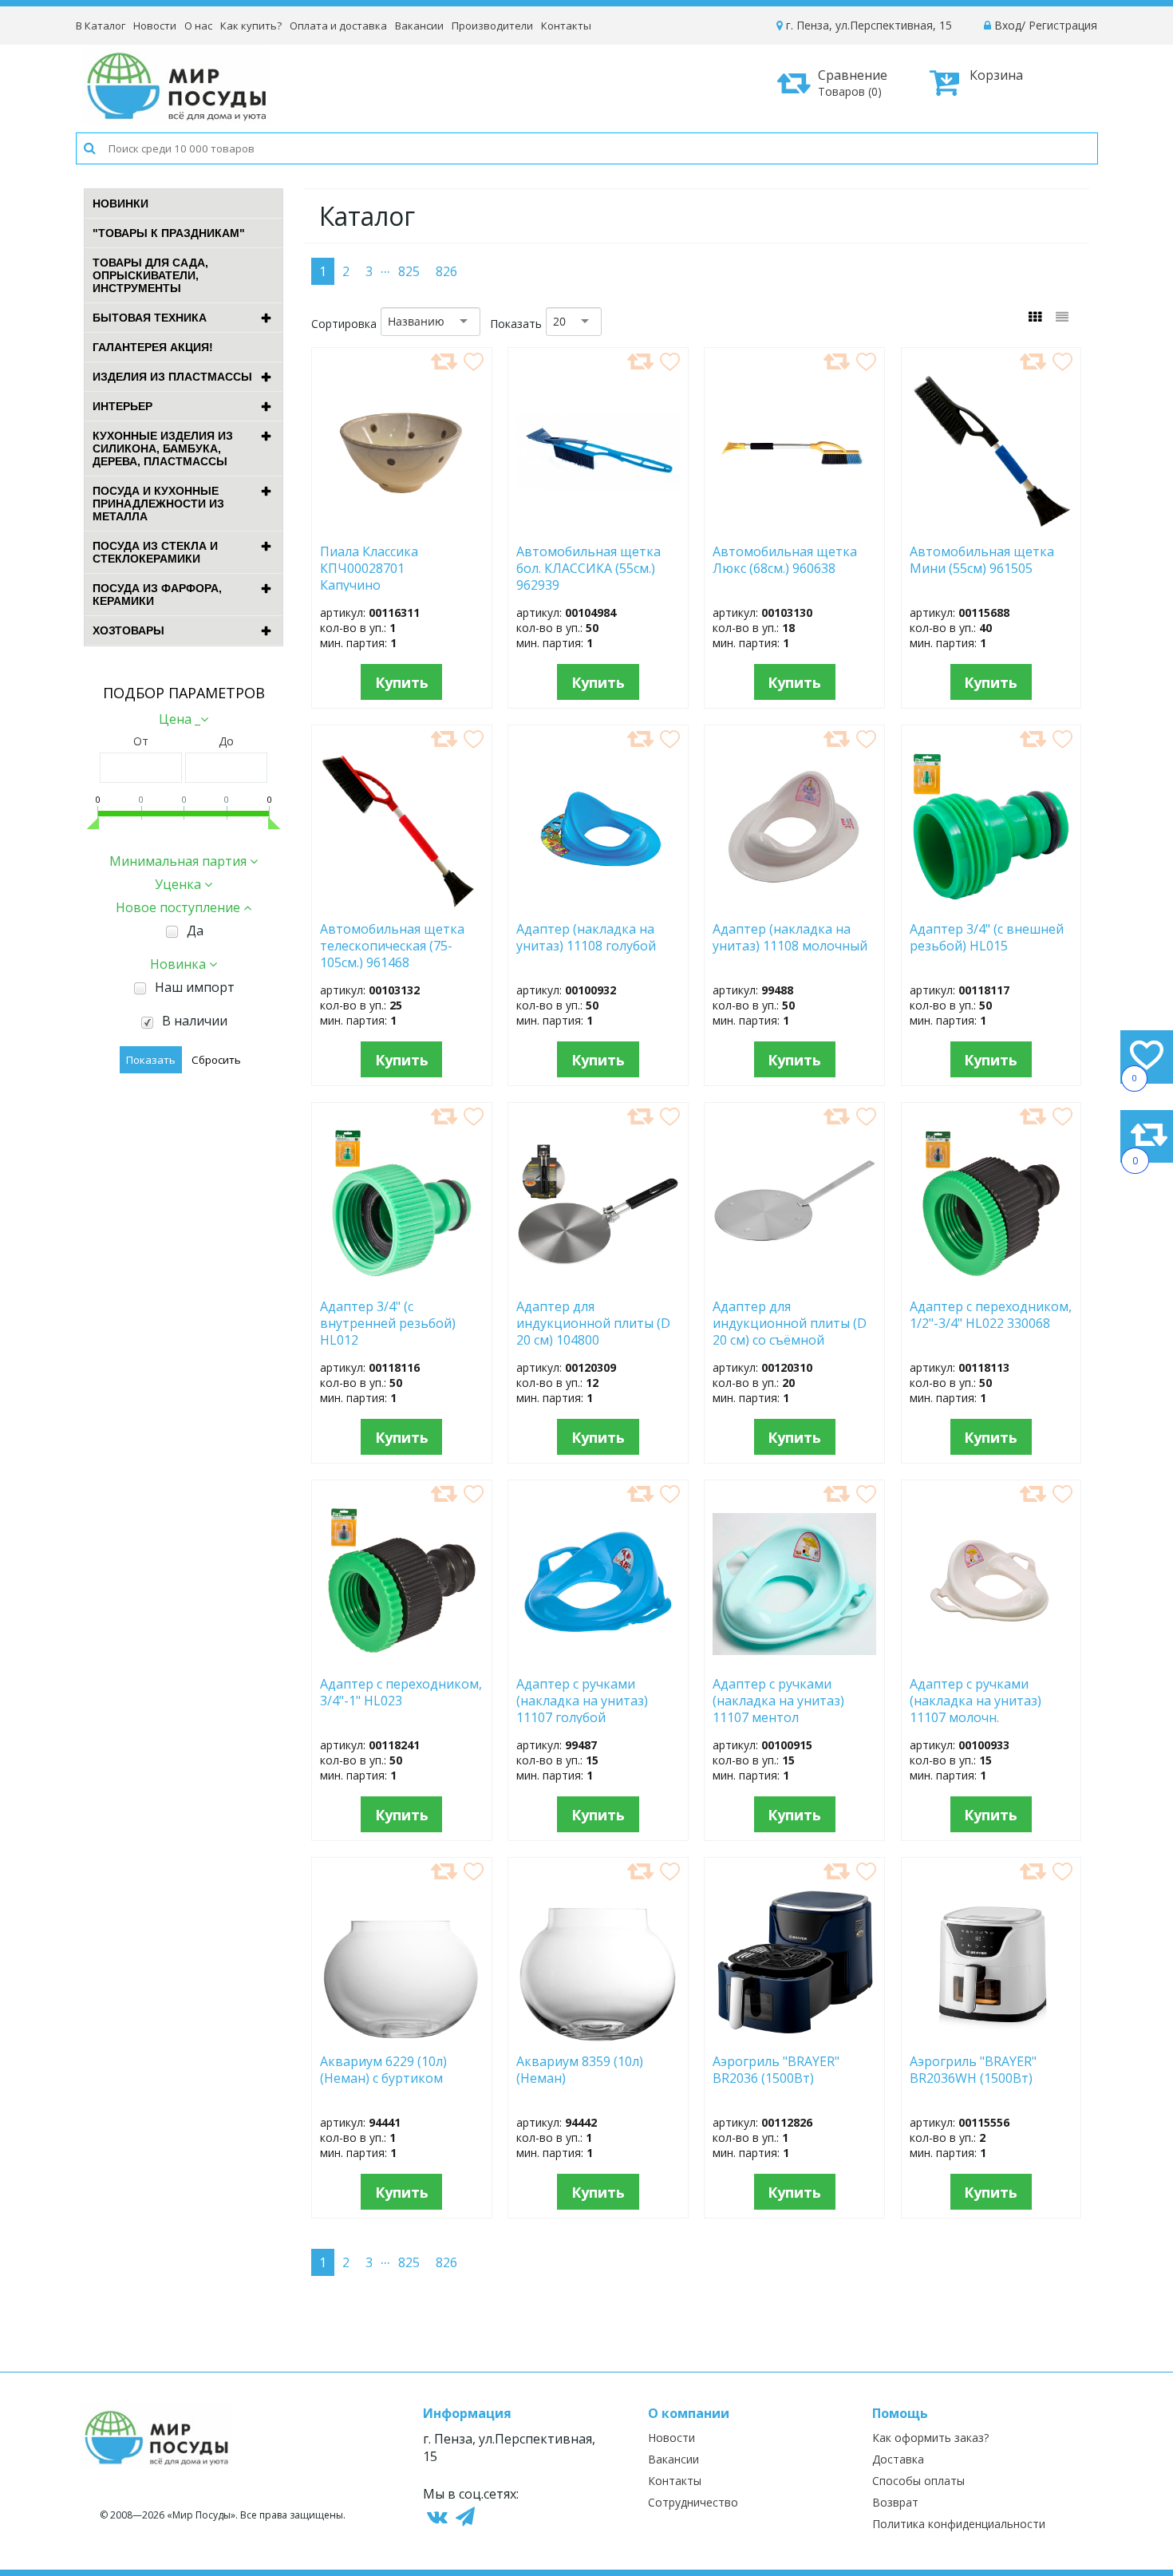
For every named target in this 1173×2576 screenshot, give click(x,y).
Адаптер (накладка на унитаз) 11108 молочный (790, 938)
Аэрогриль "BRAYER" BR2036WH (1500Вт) (974, 2070)
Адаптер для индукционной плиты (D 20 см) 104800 (593, 1322)
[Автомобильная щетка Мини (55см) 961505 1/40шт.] (991, 527)
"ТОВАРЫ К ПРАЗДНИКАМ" (169, 233)
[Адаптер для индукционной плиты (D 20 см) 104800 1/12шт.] (598, 1282)
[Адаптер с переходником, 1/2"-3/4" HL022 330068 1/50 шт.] (991, 1282)
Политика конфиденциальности (959, 2524)
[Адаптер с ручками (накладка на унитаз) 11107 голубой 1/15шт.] (598, 1659)
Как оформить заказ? (930, 2438)
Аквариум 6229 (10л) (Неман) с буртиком (391, 2070)
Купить (402, 682)
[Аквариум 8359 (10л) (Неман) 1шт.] (598, 2037)
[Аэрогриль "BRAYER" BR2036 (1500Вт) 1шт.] (795, 2037)
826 (446, 271)
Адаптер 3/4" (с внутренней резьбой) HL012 (388, 1322)
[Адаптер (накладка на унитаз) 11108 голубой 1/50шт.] (598, 904)
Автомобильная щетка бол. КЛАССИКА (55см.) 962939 (588, 567)
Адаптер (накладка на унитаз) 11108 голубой (586, 938)
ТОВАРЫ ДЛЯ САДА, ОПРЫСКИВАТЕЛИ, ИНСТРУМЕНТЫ (150, 275)
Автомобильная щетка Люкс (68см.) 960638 (785, 560)
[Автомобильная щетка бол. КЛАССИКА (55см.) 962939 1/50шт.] (598, 527)
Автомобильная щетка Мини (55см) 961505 (987, 560)
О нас (198, 26)
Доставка (898, 2459)
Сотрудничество (693, 2502)
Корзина (996, 75)
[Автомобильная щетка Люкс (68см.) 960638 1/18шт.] (794, 527)
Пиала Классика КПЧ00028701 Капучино (369, 567)
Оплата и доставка (338, 26)
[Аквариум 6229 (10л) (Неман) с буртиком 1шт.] (401, 2037)
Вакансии (419, 26)
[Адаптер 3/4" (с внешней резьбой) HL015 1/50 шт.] (991, 904)
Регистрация (1063, 25)
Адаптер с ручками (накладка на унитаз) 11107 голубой (582, 1700)
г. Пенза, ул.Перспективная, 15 (867, 25)
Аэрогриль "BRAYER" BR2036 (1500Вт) (776, 2070)
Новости (155, 26)
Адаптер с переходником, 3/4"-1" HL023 (401, 1693)
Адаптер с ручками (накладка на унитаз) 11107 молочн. (976, 1700)
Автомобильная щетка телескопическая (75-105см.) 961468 (392, 945)
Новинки (120, 203)
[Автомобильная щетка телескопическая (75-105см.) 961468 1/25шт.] (401, 904)
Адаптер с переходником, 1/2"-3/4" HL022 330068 (991, 1315)
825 (409, 271)
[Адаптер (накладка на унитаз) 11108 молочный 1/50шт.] (794, 904)
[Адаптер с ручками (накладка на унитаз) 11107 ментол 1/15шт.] (794, 1659)
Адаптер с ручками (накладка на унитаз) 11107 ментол (778, 1700)
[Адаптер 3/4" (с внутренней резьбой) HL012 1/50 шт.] (402, 1282)
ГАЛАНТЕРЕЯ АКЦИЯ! (153, 347)
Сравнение (853, 83)
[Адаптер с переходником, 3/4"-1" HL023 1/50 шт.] (402, 1659)
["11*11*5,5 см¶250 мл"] (402, 527)
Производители (492, 26)
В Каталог (101, 26)
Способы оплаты (918, 2481)
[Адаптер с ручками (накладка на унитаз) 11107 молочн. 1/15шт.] (991, 1659)
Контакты (566, 26)
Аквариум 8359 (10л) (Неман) (580, 2070)
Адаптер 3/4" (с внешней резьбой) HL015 (987, 938)
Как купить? (251, 26)
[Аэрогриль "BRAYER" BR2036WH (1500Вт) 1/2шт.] (991, 2037)
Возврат (895, 2502)
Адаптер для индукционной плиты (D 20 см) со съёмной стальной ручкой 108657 (790, 1322)
